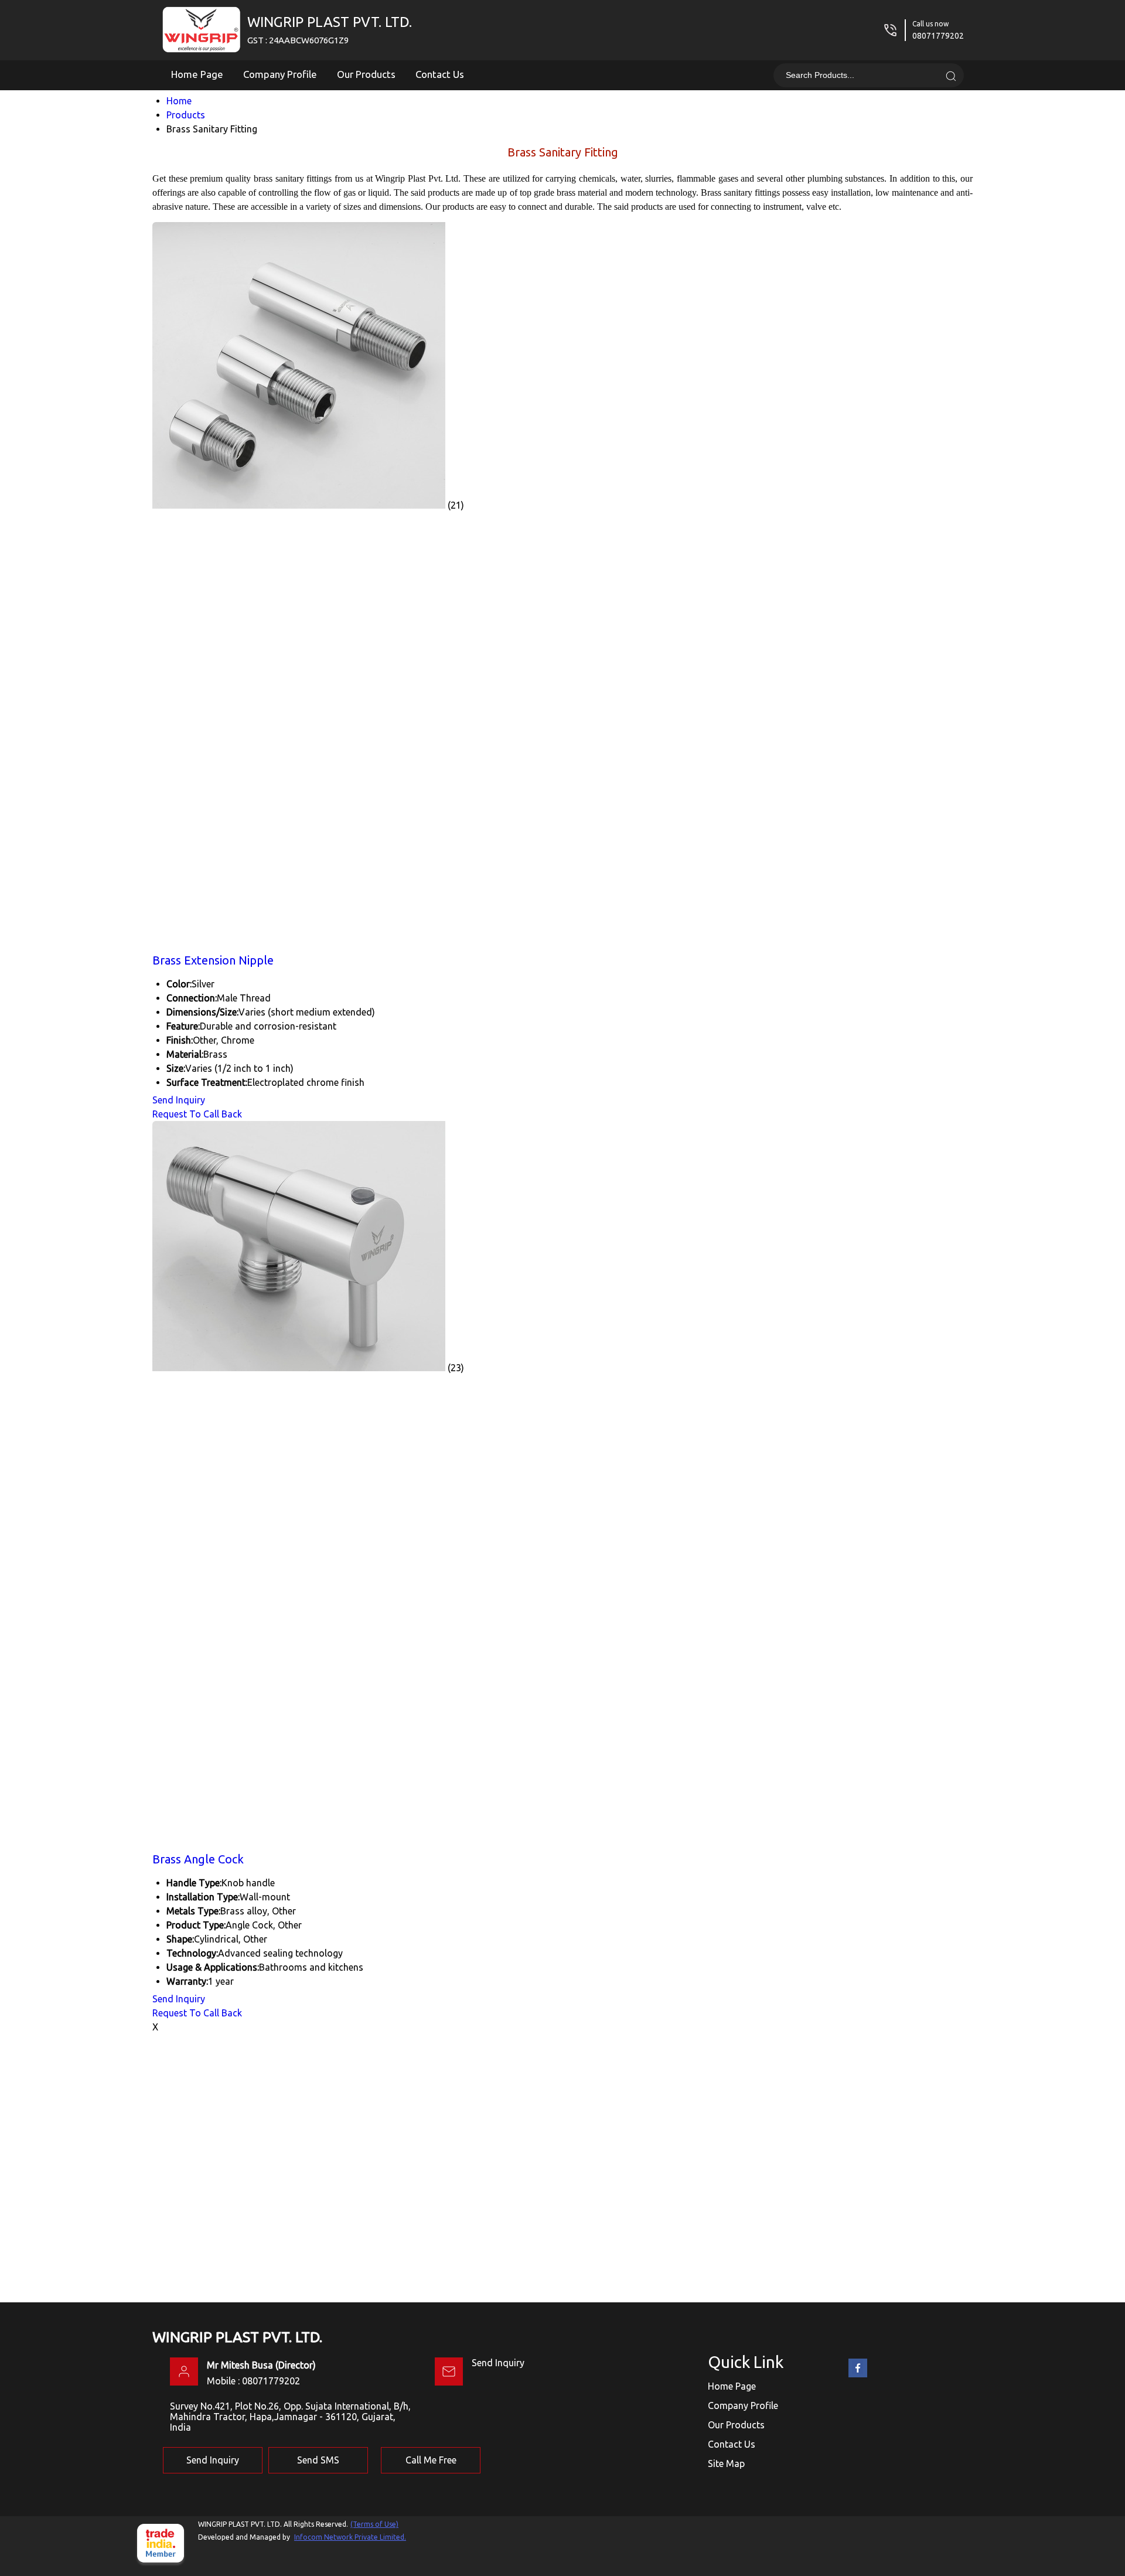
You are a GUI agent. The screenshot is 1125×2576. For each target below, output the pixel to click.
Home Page (197, 74)
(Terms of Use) (374, 2524)
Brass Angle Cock (198, 1859)
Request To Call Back (197, 1114)
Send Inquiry (179, 1100)
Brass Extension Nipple (213, 960)
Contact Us (440, 74)
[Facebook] (858, 2375)
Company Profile (280, 74)
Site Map (726, 2463)
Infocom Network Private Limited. (350, 2537)
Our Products (366, 74)
